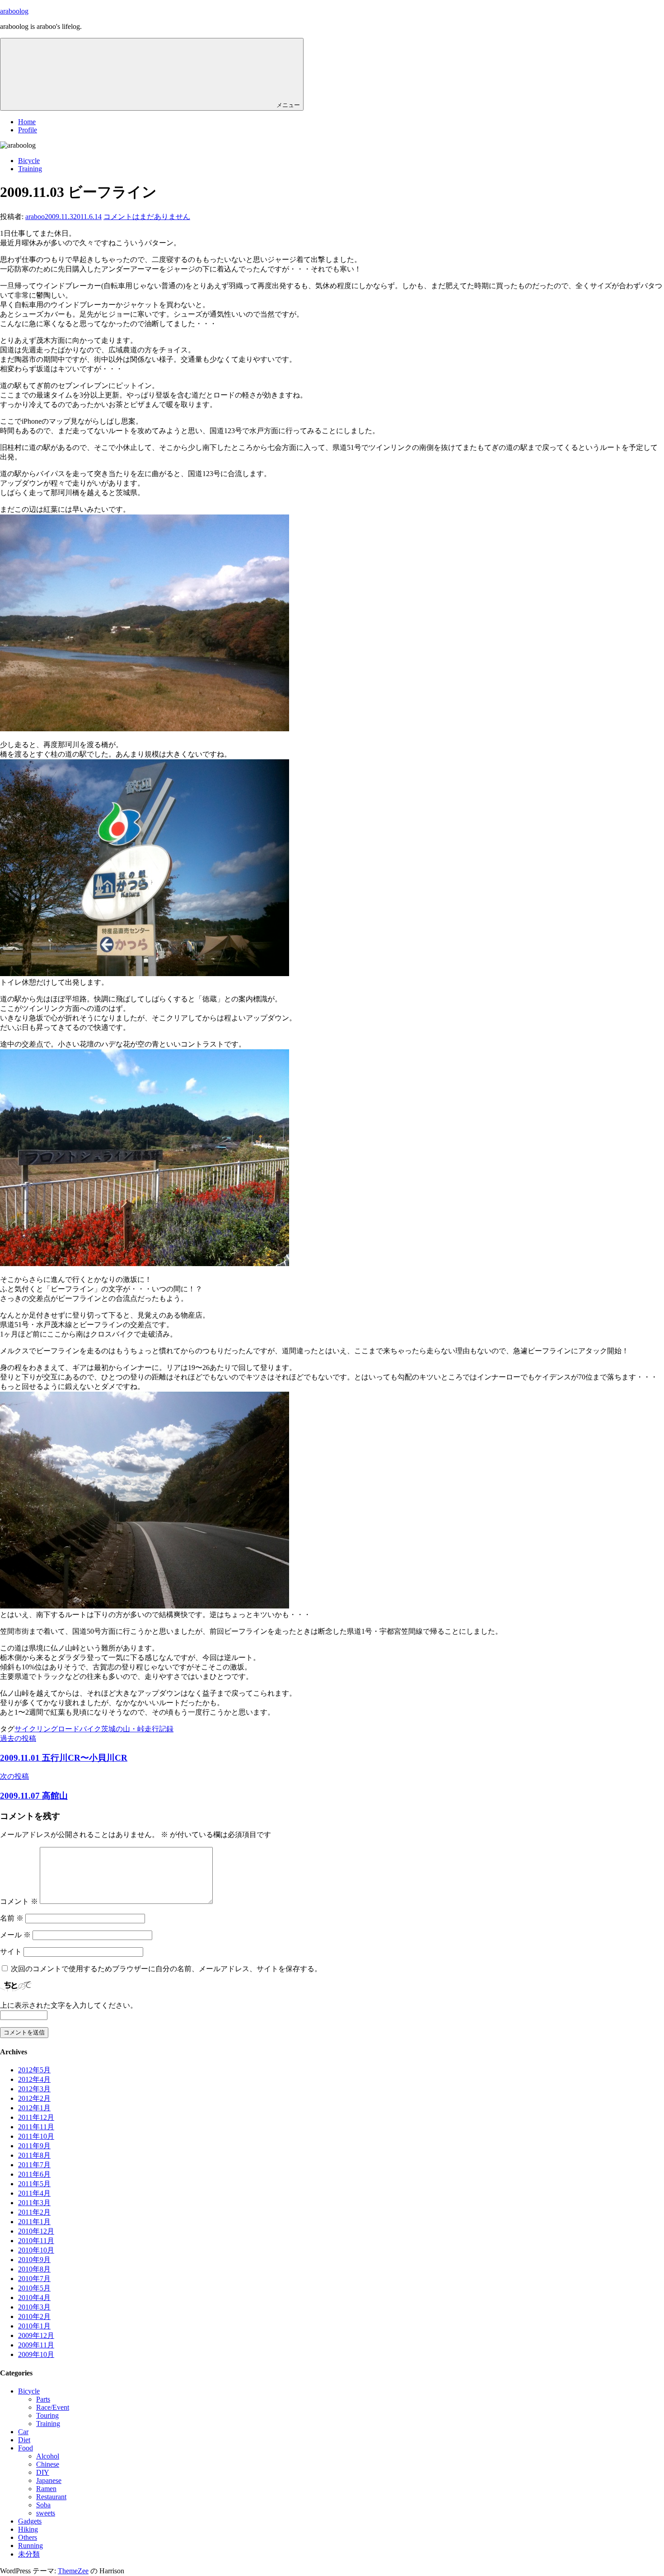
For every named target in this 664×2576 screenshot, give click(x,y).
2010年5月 (34, 2288)
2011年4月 (34, 2193)
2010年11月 (36, 2241)
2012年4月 (34, 2079)
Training (30, 169)
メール (15, 1935)
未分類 (29, 2554)
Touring (47, 2415)
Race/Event (53, 2407)
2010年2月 (34, 2317)
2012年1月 (34, 2108)
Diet (24, 2440)
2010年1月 (34, 2326)
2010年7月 (34, 2279)
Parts (43, 2399)
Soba (43, 2505)
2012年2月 (34, 2098)
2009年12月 (36, 2335)
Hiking (28, 2529)
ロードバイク (79, 1729)
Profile (28, 130)
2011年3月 (34, 2203)
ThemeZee (73, 2571)
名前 (12, 1918)
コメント (19, 1901)
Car (23, 2432)
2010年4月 (34, 2298)
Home (27, 122)
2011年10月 (36, 2136)
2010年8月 (34, 2269)
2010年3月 (34, 2307)
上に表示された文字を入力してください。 (69, 2005)
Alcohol (48, 2456)
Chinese (48, 2464)
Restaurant (51, 2497)
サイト (11, 1952)
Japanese (49, 2480)
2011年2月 (34, 2212)
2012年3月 (34, 2089)
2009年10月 (36, 2354)
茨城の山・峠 (123, 1729)
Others (28, 2537)
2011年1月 (34, 2222)
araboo (35, 217)
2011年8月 (34, 2155)
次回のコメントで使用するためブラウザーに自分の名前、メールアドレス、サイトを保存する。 (166, 1969)
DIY (43, 2472)
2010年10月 (36, 2250)
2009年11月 (36, 2345)
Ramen (46, 2489)
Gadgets (30, 2521)
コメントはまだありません (147, 217)
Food (26, 2448)
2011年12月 (36, 2117)
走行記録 (159, 1729)
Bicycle (29, 161)
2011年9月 (34, 2146)
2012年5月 (34, 2070)
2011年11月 (36, 2127)
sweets (46, 2513)
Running (30, 2546)
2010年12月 (36, 2231)
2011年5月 (34, 2184)
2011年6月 (34, 2174)
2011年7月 (34, 2165)
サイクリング (36, 1729)
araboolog (14, 11)
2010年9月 (34, 2260)
